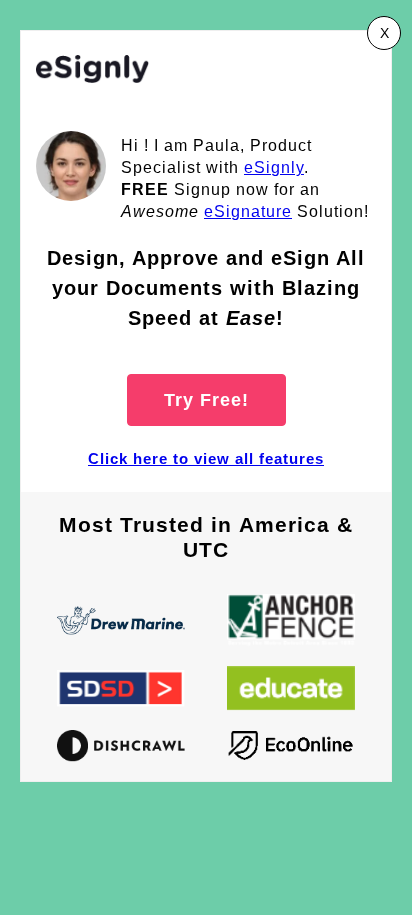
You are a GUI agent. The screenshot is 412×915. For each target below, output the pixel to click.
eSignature (248, 211)
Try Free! (206, 400)
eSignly (274, 167)
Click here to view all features (206, 458)
